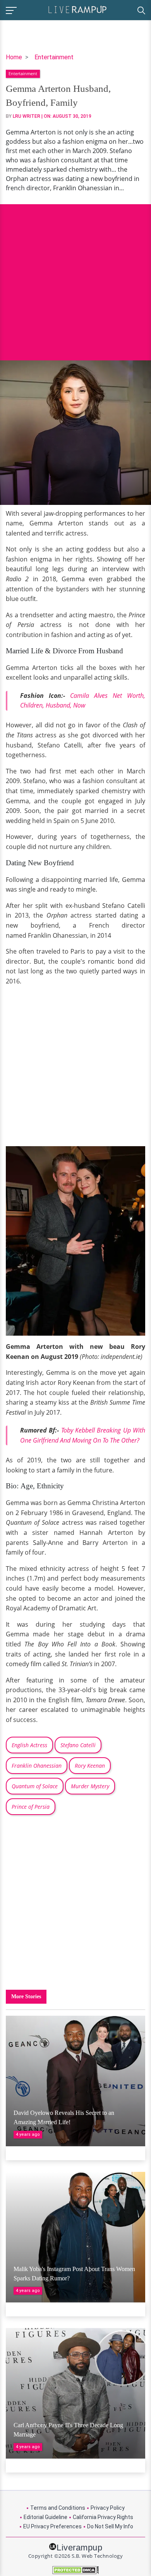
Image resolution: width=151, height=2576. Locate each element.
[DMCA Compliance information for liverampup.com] (75, 2570)
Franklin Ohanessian (37, 1766)
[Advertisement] (75, 276)
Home (14, 57)
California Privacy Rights (103, 2517)
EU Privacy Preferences (52, 2526)
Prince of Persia (31, 1807)
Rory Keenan (90, 1766)
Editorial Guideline (45, 2517)
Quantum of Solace (35, 1786)
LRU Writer (27, 116)
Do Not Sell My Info (110, 2526)
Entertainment (54, 57)
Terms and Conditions (58, 2508)
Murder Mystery (90, 1786)
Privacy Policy (108, 2508)
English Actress (29, 1745)
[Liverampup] (77, 9)
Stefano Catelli (78, 1745)
